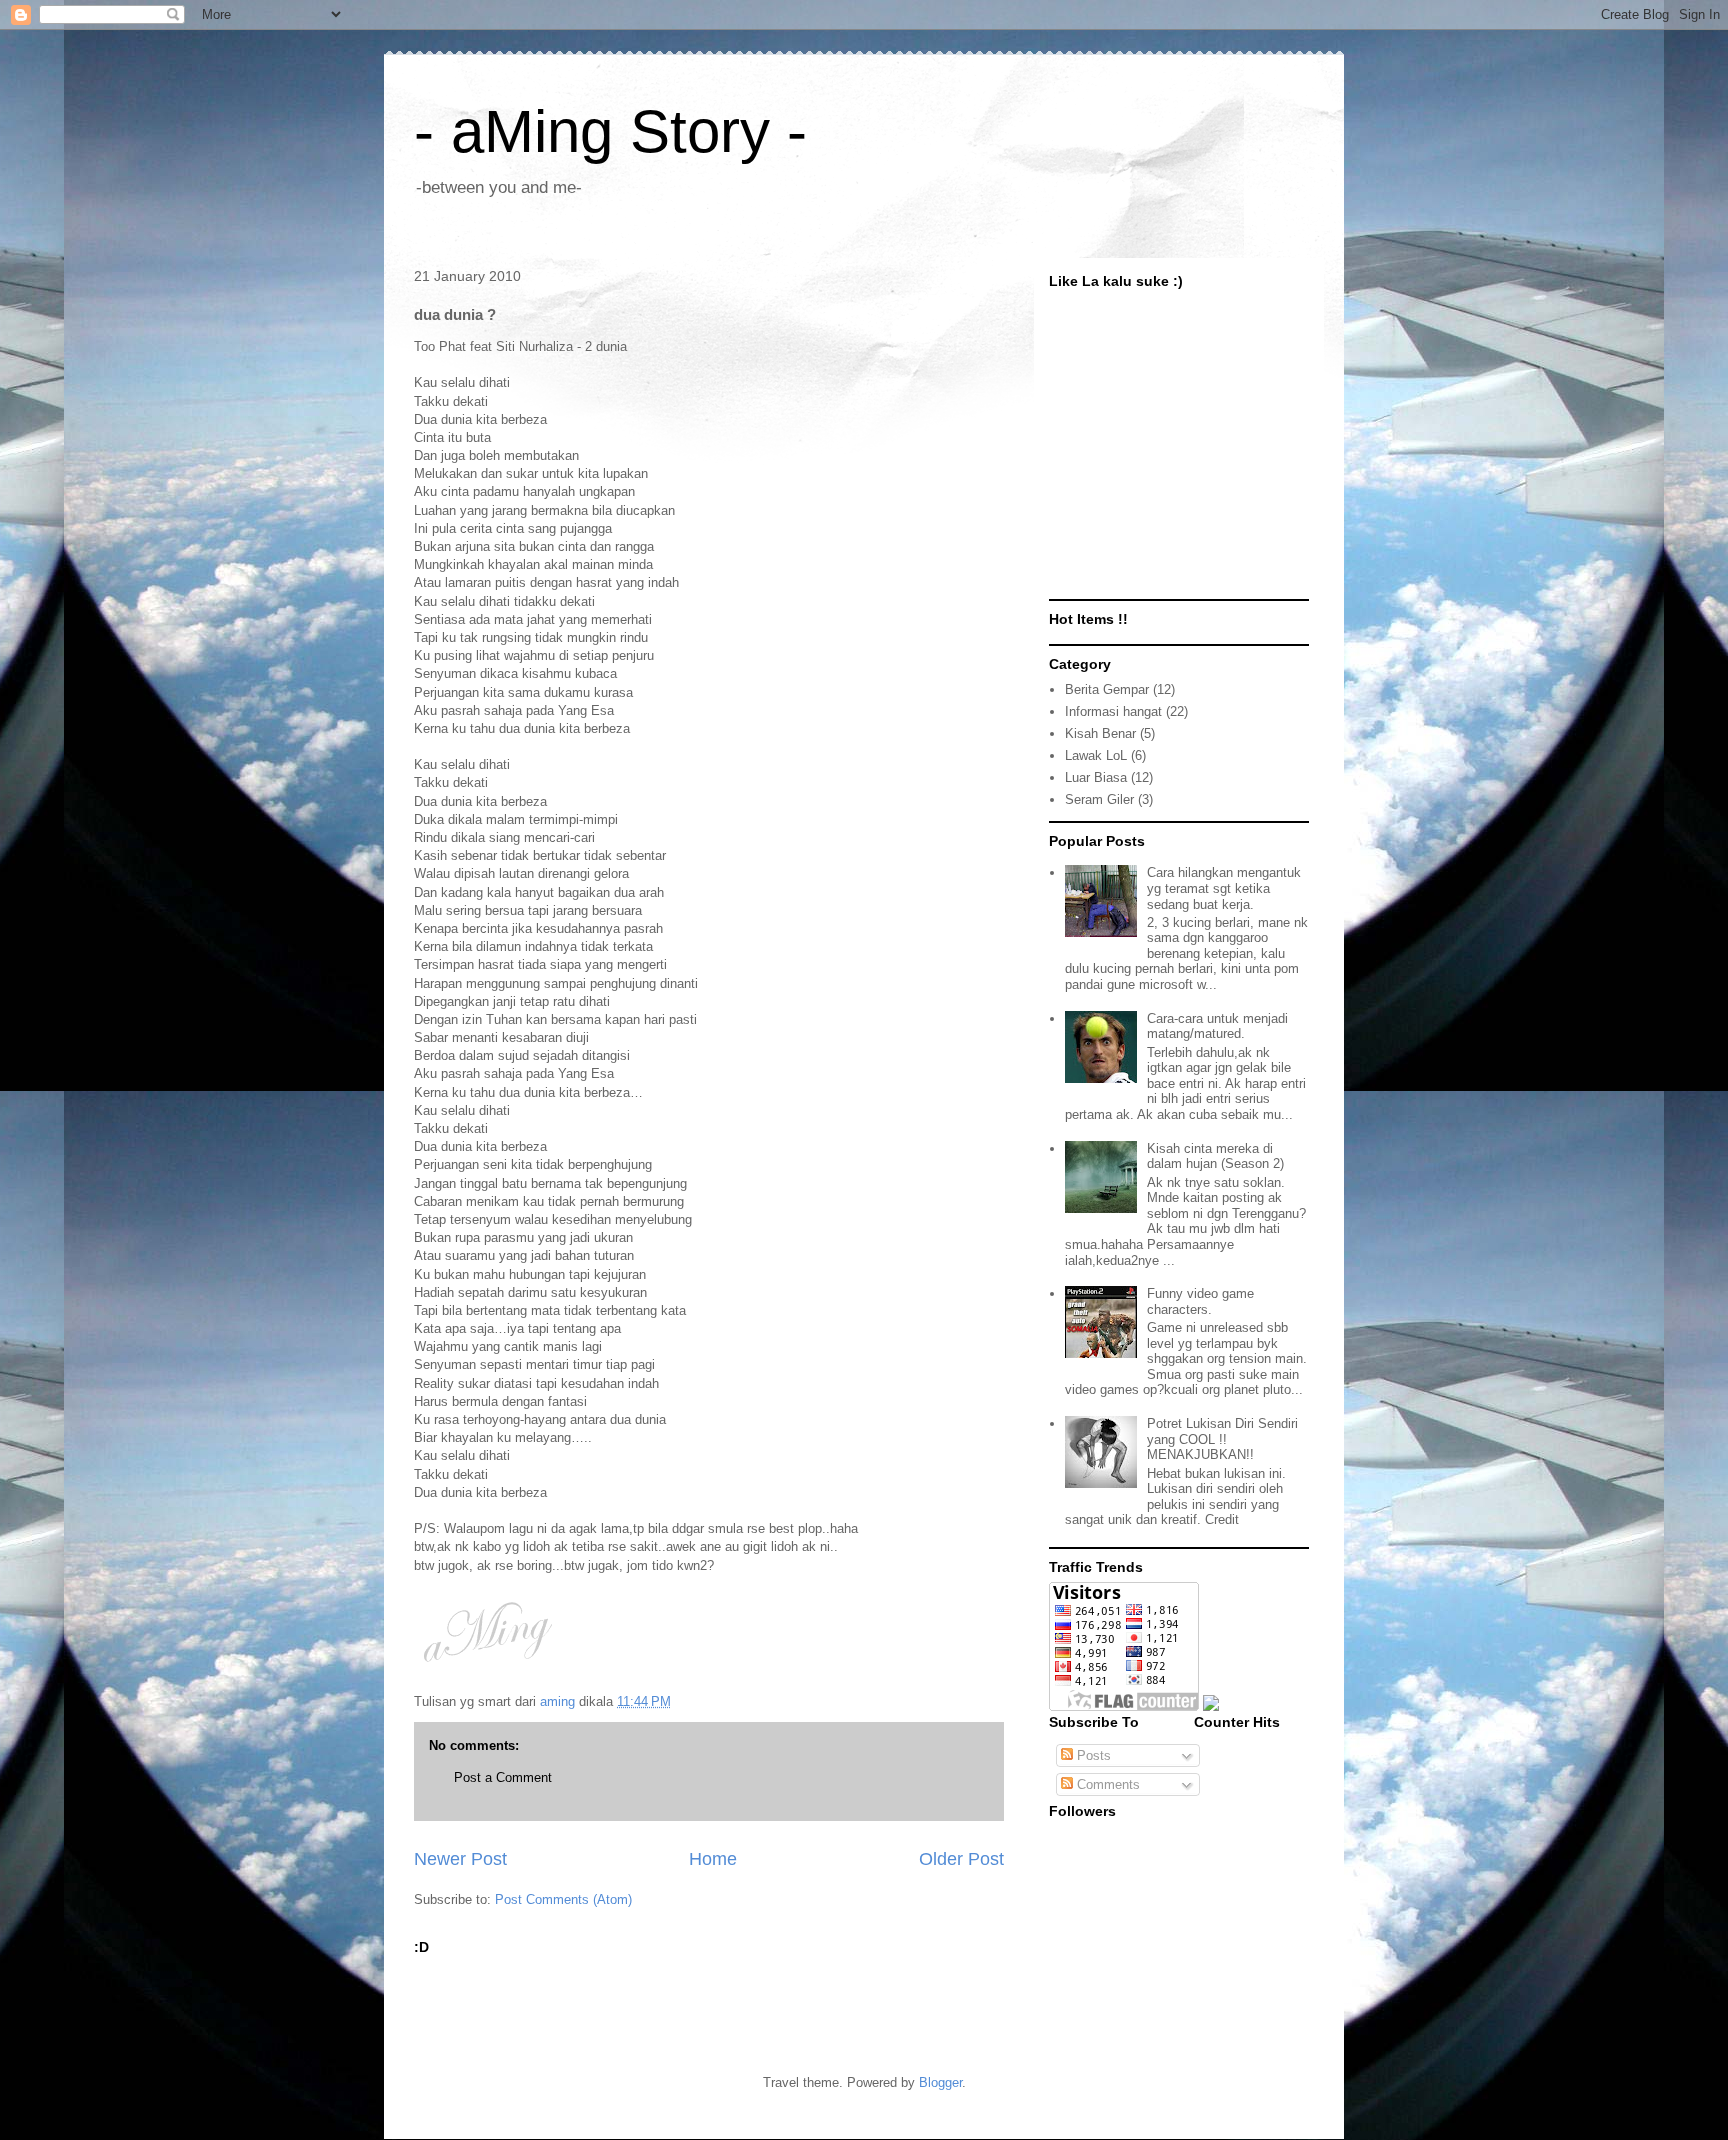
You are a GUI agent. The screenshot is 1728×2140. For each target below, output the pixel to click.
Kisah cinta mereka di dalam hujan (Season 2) (1215, 1156)
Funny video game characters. (1200, 1301)
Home (713, 1859)
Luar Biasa (1096, 777)
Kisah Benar (1100, 733)
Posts (1092, 1755)
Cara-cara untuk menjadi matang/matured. (1217, 1026)
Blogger (940, 2082)
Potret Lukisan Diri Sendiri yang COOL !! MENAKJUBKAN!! (1222, 1439)
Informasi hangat (1113, 711)
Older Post (961, 1859)
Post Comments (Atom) (563, 1899)
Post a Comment (503, 1777)
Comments (1106, 1784)
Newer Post (460, 1859)
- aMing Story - (610, 131)
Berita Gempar (1107, 689)
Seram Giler (1099, 799)
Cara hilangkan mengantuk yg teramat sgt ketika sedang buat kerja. (1224, 888)
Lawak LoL (1096, 755)
